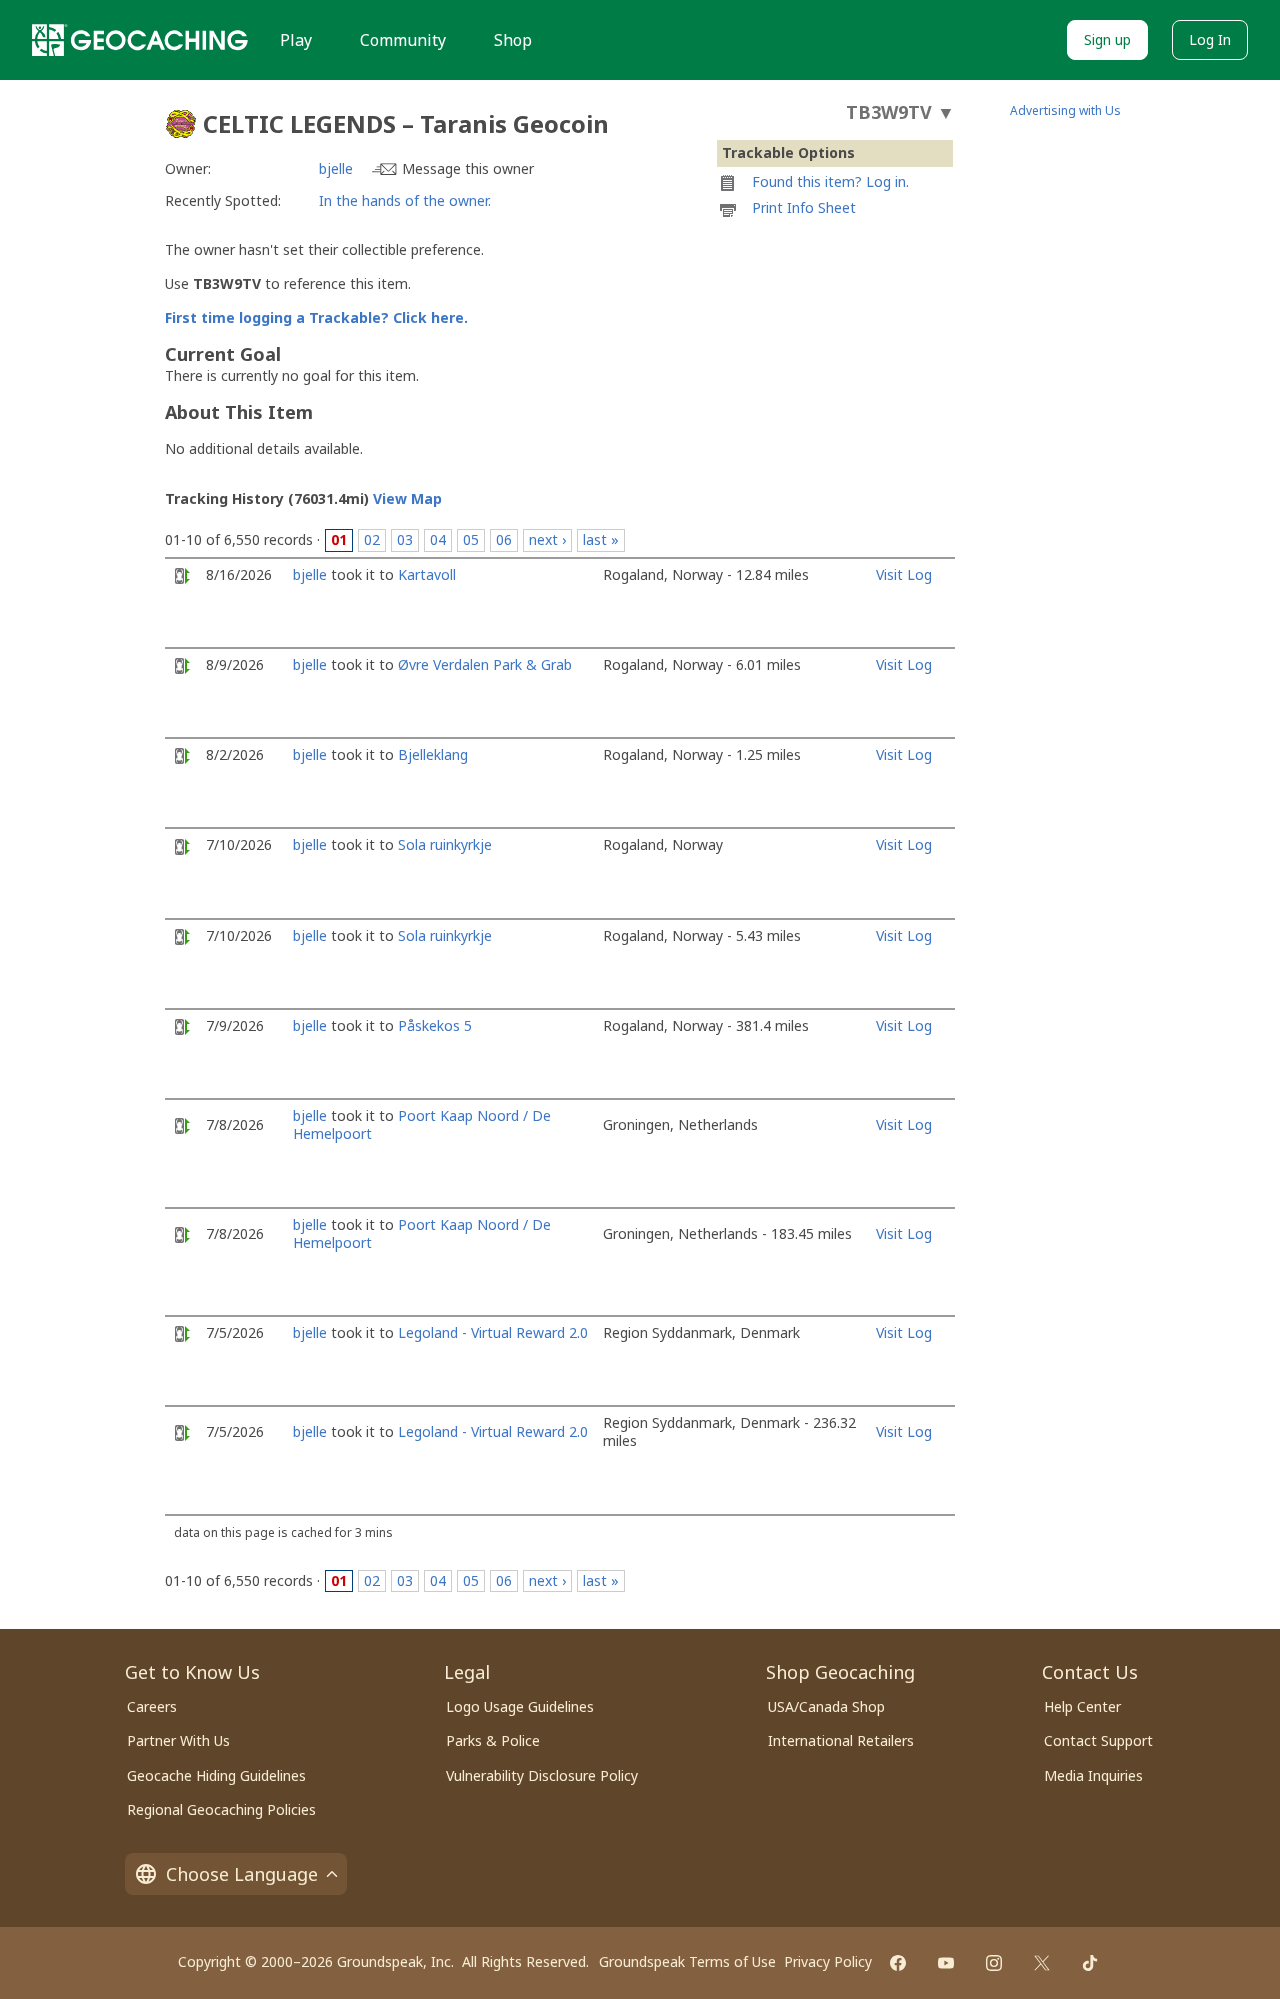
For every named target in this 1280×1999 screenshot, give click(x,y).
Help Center (1082, 1706)
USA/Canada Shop (826, 1706)
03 (405, 539)
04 (438, 539)
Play (296, 40)
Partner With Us (178, 1740)
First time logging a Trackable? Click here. (316, 317)
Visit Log (904, 574)
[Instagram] (994, 1963)
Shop (513, 40)
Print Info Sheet (804, 207)
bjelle (336, 168)
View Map (407, 498)
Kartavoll (427, 574)
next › (547, 539)
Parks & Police (493, 1740)
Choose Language (242, 1874)
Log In (1210, 39)
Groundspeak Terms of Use (687, 1961)
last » (601, 539)
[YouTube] (946, 1963)
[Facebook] (898, 1963)
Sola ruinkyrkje (445, 844)
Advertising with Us (1065, 110)
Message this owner (468, 168)
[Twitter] (1042, 1963)
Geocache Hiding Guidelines (216, 1775)
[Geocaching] (140, 40)
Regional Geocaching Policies (221, 1809)
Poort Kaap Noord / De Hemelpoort (422, 1124)
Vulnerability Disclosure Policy (542, 1775)
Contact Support (1098, 1740)
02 (372, 539)
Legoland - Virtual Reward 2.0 (493, 1332)
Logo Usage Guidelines (520, 1706)
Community (403, 40)
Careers (152, 1706)
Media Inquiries (1093, 1775)
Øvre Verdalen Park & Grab (485, 664)
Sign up (1107, 39)
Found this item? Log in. (830, 181)
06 (504, 539)
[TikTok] (1090, 1963)
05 (471, 539)
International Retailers (841, 1740)
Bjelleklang (433, 754)
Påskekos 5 (435, 1025)
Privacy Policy (828, 1961)
